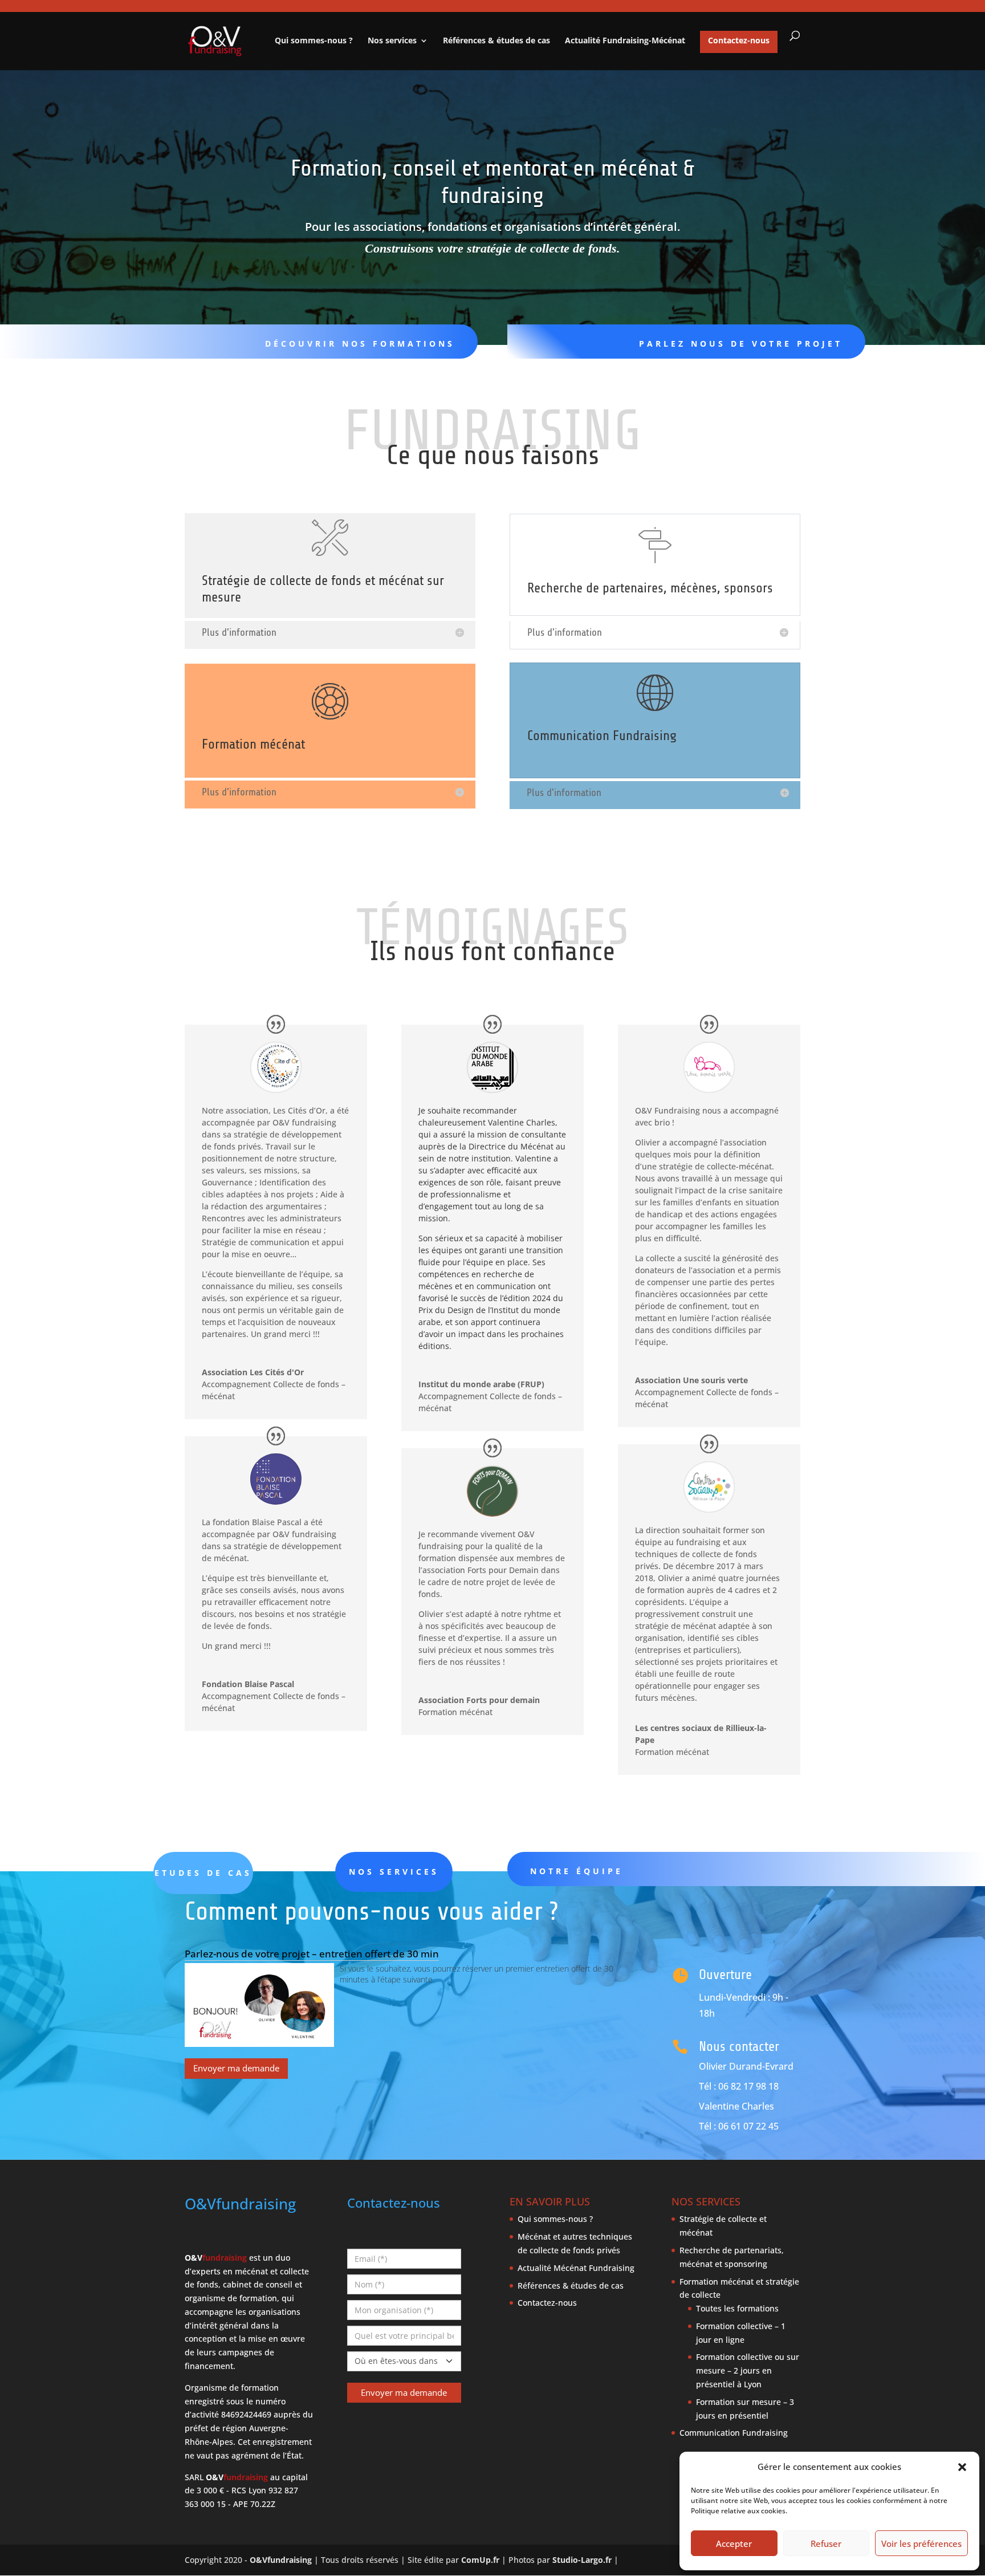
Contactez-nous (739, 40)
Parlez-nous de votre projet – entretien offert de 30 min (312, 1954)
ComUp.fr (480, 2560)
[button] (962, 2467)
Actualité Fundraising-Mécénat (625, 41)
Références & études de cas (496, 41)
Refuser (826, 2544)
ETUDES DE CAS (203, 1873)
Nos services (392, 41)
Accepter (734, 2544)
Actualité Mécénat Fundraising (576, 2268)
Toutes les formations (737, 2308)
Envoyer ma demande (236, 2068)
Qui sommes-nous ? (314, 41)
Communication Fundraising (734, 2433)
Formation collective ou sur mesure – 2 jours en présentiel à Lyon (748, 2370)
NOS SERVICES (394, 1872)
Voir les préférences (921, 2544)
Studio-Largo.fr (582, 2560)
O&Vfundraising (281, 2560)
